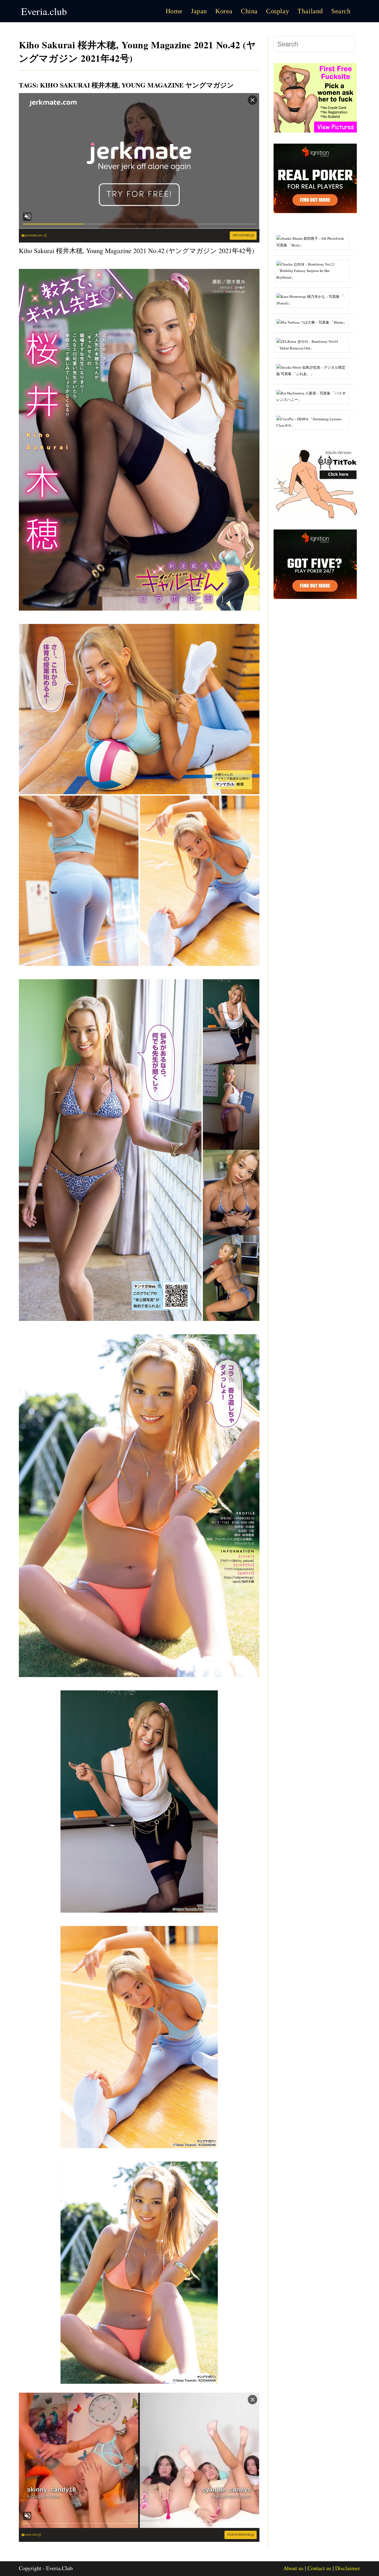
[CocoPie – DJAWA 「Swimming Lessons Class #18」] (314, 422)
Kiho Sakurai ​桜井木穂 (79, 85)
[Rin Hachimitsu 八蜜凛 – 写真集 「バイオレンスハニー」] (314, 396)
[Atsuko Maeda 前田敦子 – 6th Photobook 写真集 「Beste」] (314, 241)
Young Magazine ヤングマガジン (178, 85)
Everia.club (44, 11)
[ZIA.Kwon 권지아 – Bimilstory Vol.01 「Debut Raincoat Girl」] (314, 344)
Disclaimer (348, 2568)
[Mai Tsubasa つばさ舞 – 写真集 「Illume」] (314, 322)
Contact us (319, 2568)
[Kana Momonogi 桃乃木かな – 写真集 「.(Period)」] (314, 299)
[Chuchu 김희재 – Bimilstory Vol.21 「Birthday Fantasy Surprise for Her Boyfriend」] (314, 270)
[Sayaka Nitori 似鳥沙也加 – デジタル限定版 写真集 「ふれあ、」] (314, 370)
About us (293, 2568)
